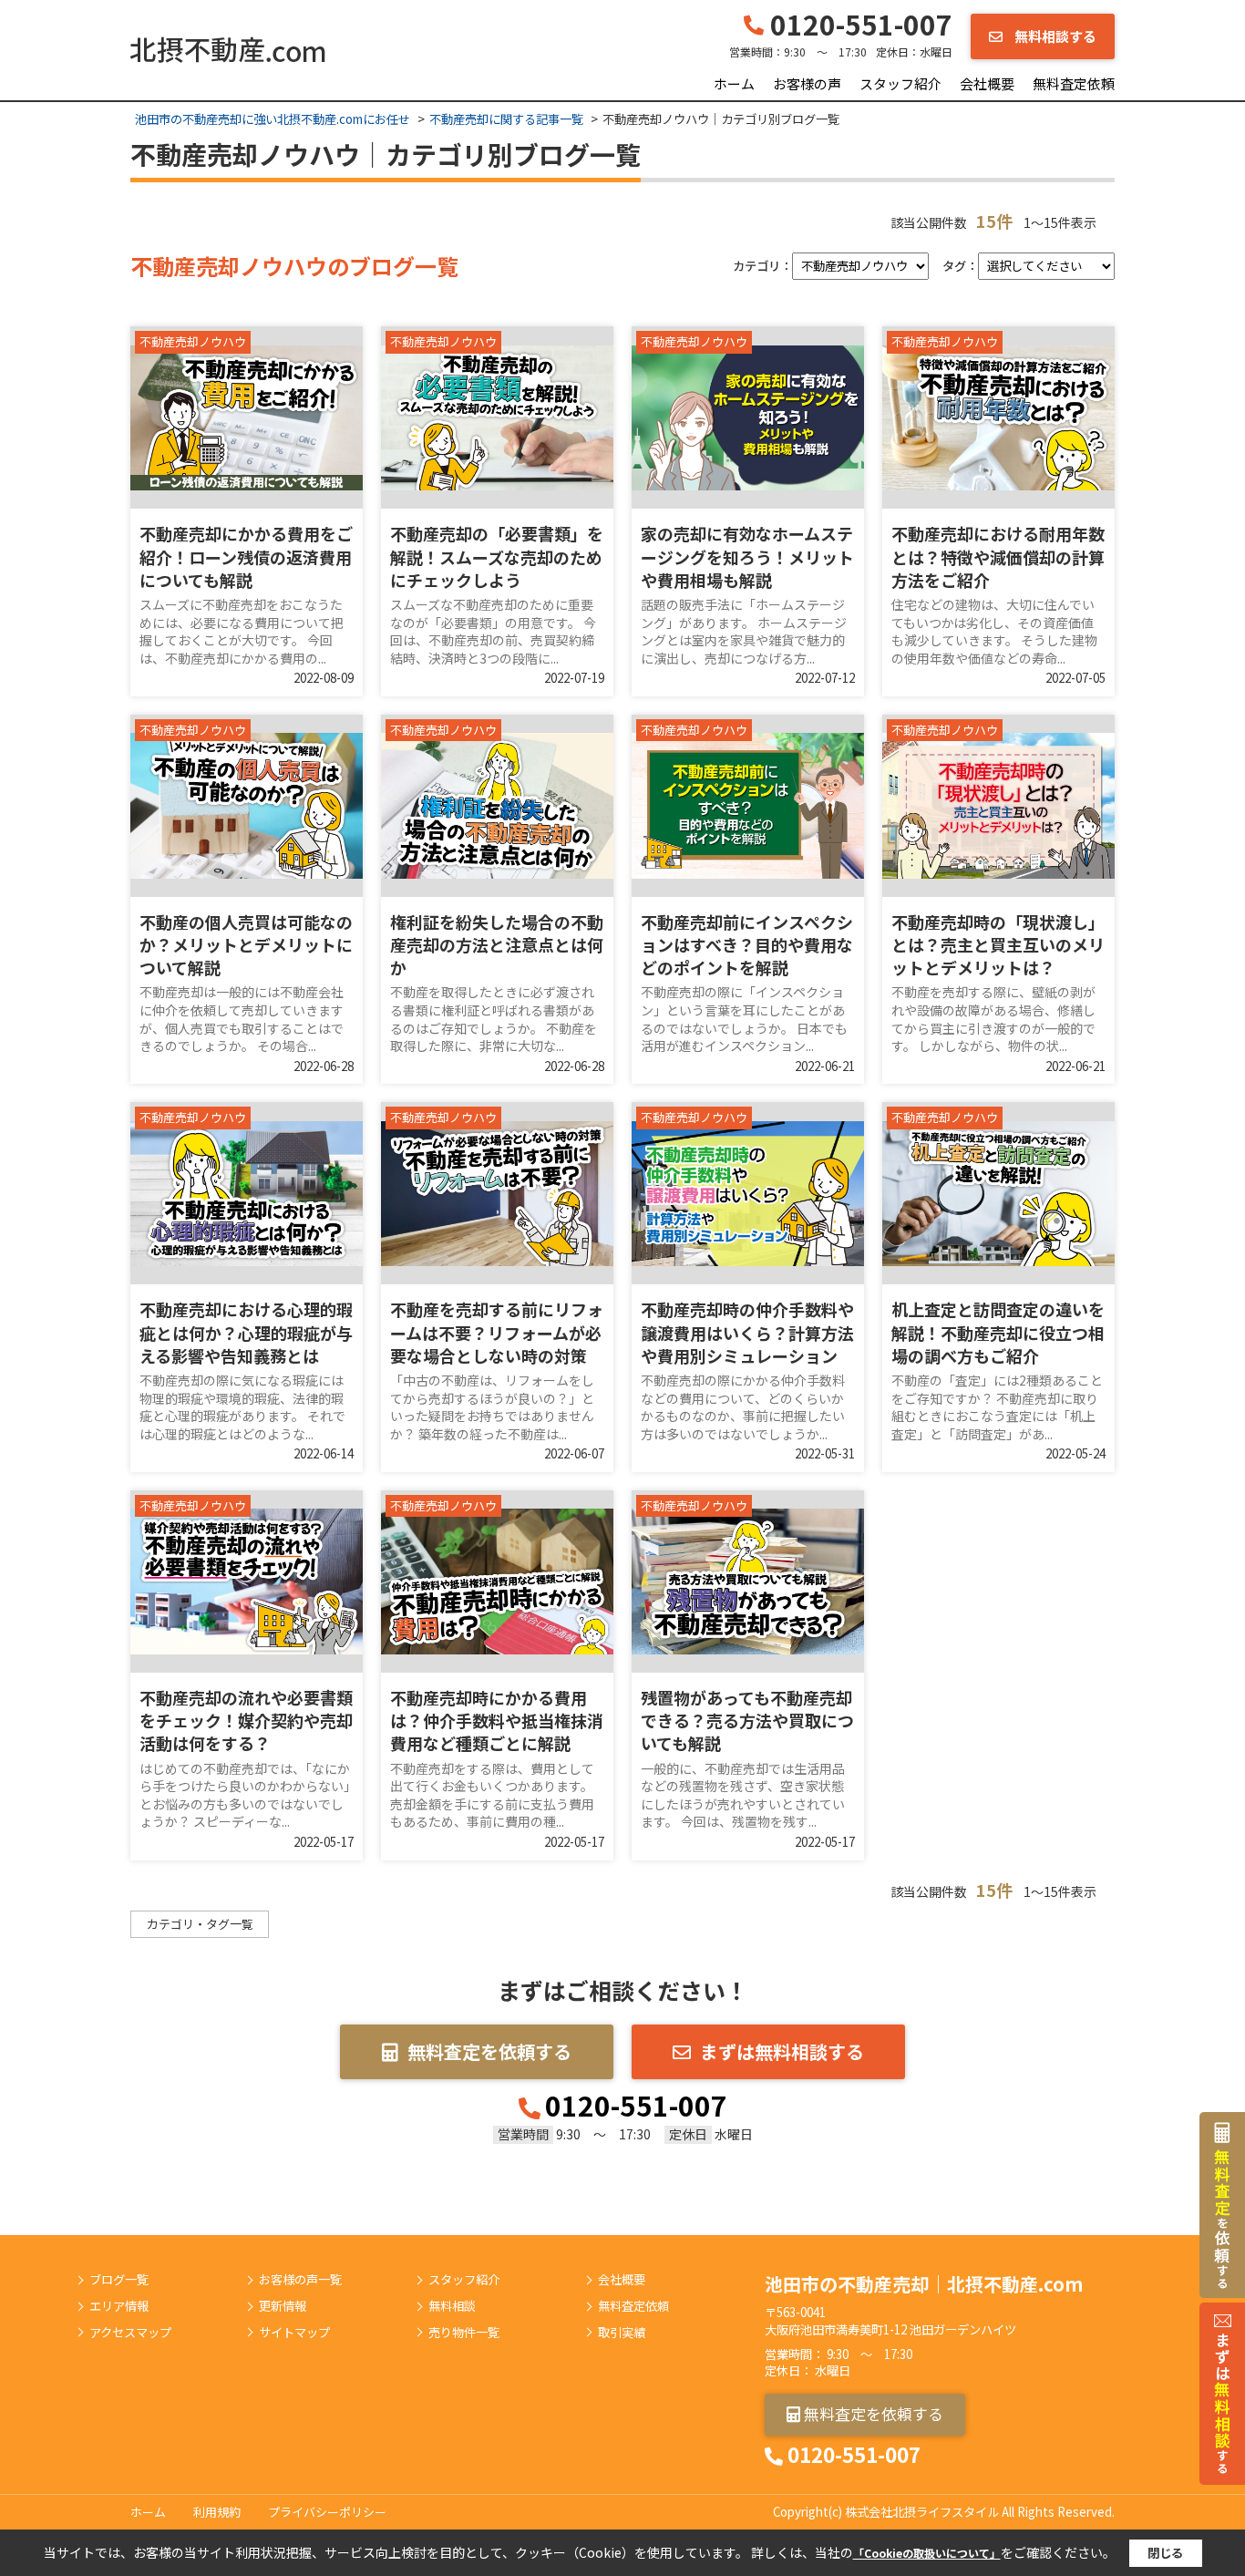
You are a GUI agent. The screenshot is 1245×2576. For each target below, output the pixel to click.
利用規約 (217, 2512)
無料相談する (1054, 36)
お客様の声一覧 (300, 2280)
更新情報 (283, 2306)
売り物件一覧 (464, 2333)
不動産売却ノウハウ (193, 342)
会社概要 (987, 83)
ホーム (734, 83)
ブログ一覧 (119, 2280)
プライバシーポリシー (327, 2512)
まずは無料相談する (782, 2051)
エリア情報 (119, 2306)
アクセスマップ (130, 2333)
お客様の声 (807, 83)
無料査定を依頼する (489, 2051)
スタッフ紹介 (900, 83)
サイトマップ (294, 2333)
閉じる (1165, 2553)
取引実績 (622, 2333)
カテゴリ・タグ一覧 (200, 1924)
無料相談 (452, 2306)
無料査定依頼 (1074, 83)
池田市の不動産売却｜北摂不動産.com (924, 2284)
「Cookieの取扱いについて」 (927, 2553)
